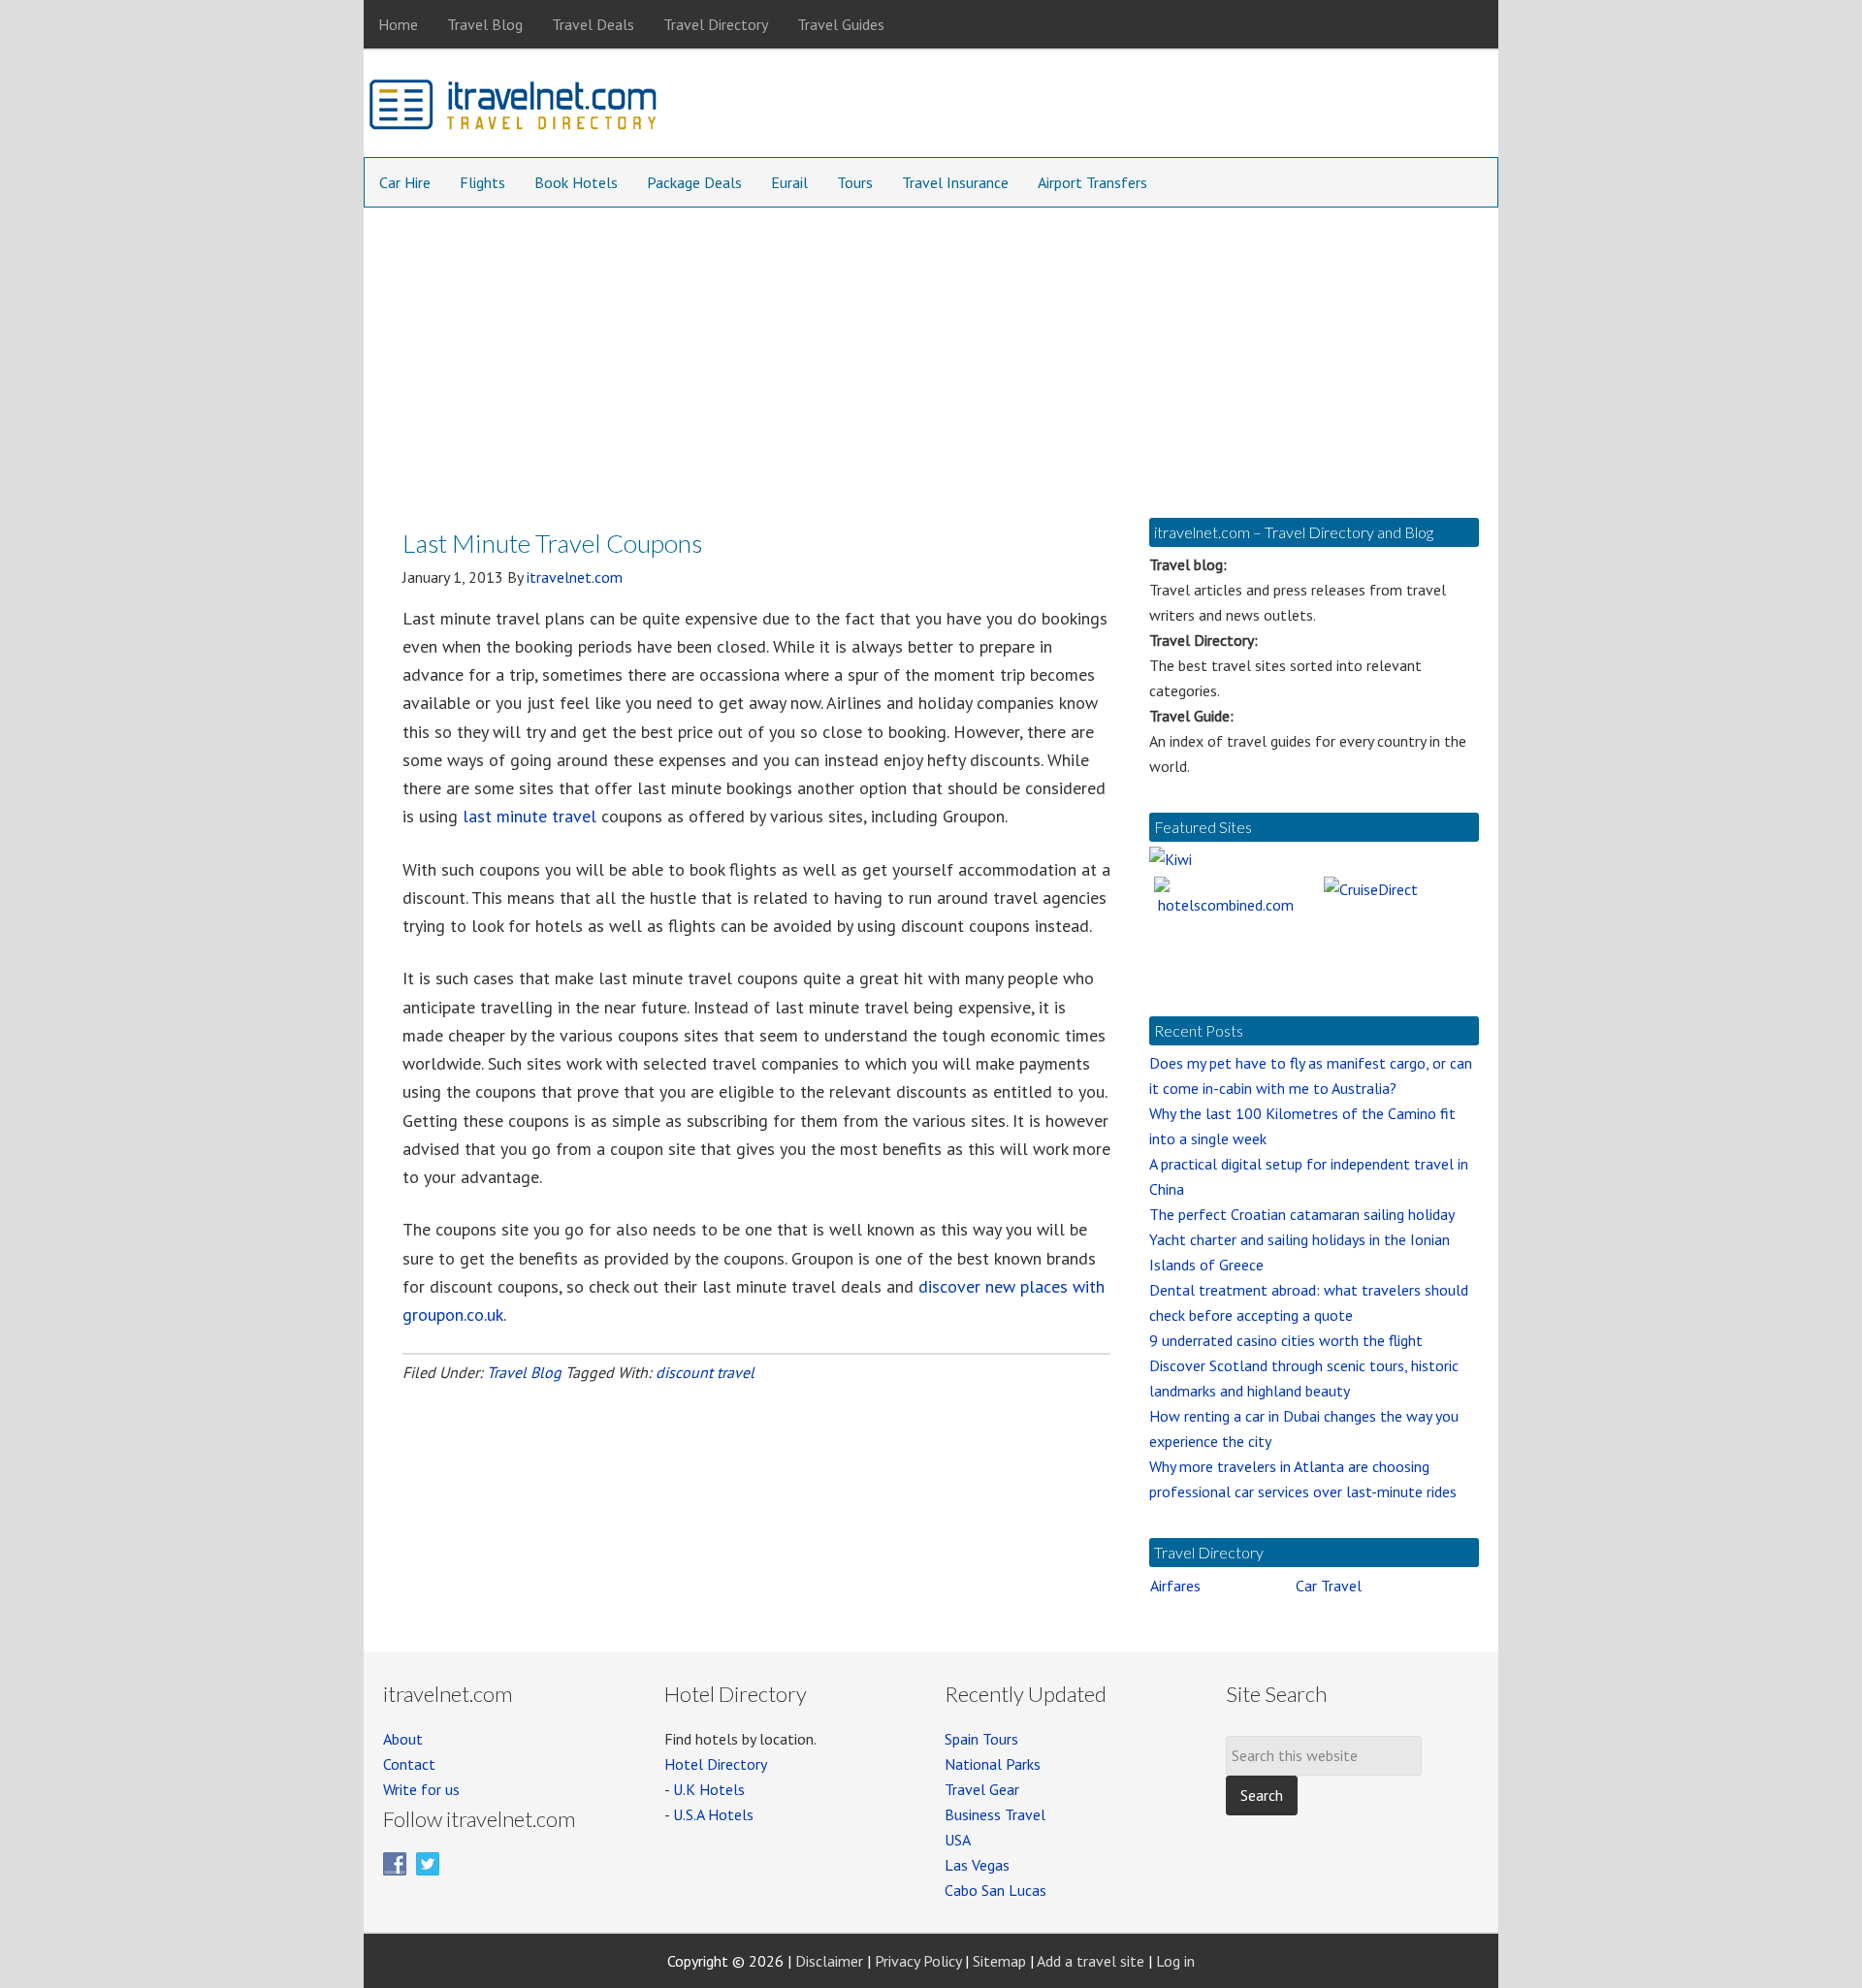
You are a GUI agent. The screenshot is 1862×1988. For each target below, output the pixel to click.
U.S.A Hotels (713, 1814)
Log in (1175, 1961)
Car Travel (1329, 1586)
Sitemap (999, 1961)
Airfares (1175, 1586)
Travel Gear (982, 1789)
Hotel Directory (716, 1764)
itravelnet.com (514, 109)
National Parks (993, 1764)
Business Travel (995, 1814)
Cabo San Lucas (995, 1890)
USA (958, 1840)
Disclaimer (829, 1961)
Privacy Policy (918, 1961)
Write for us (421, 1789)
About (403, 1739)
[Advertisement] (931, 353)
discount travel (705, 1372)
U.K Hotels (709, 1789)
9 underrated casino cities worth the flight (1286, 1340)
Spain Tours (981, 1739)
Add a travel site (1091, 1961)
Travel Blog (524, 1372)
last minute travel (530, 816)
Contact (409, 1764)
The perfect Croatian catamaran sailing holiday (1302, 1214)
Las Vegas (977, 1865)
